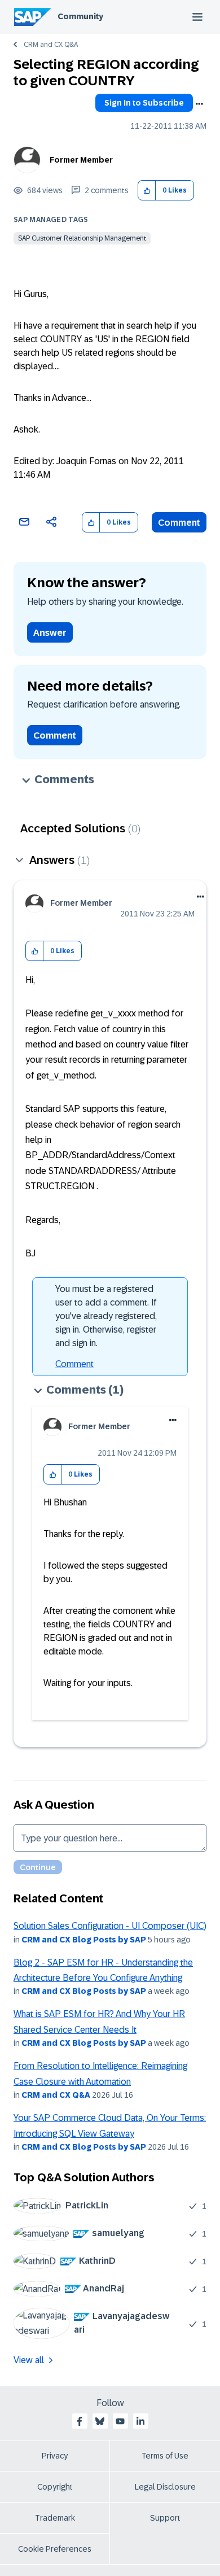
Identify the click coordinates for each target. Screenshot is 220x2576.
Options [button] (199, 104)
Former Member (81, 160)
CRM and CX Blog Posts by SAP (84, 1940)
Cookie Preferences (55, 2549)
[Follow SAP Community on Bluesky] (100, 2421)
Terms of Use (165, 2456)
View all (29, 2360)
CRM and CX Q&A (51, 45)
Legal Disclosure (165, 2487)
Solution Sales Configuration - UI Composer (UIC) (110, 1926)
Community (80, 16)
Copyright (55, 2487)
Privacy (55, 2456)
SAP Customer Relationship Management (82, 238)
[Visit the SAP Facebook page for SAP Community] (80, 2421)
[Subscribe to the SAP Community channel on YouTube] (120, 2421)
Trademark (55, 2518)
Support (165, 2518)
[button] (147, 191)
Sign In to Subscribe (144, 103)
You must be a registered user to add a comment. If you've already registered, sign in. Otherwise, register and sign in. (106, 1316)
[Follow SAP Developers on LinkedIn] (140, 2421)
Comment (179, 523)
